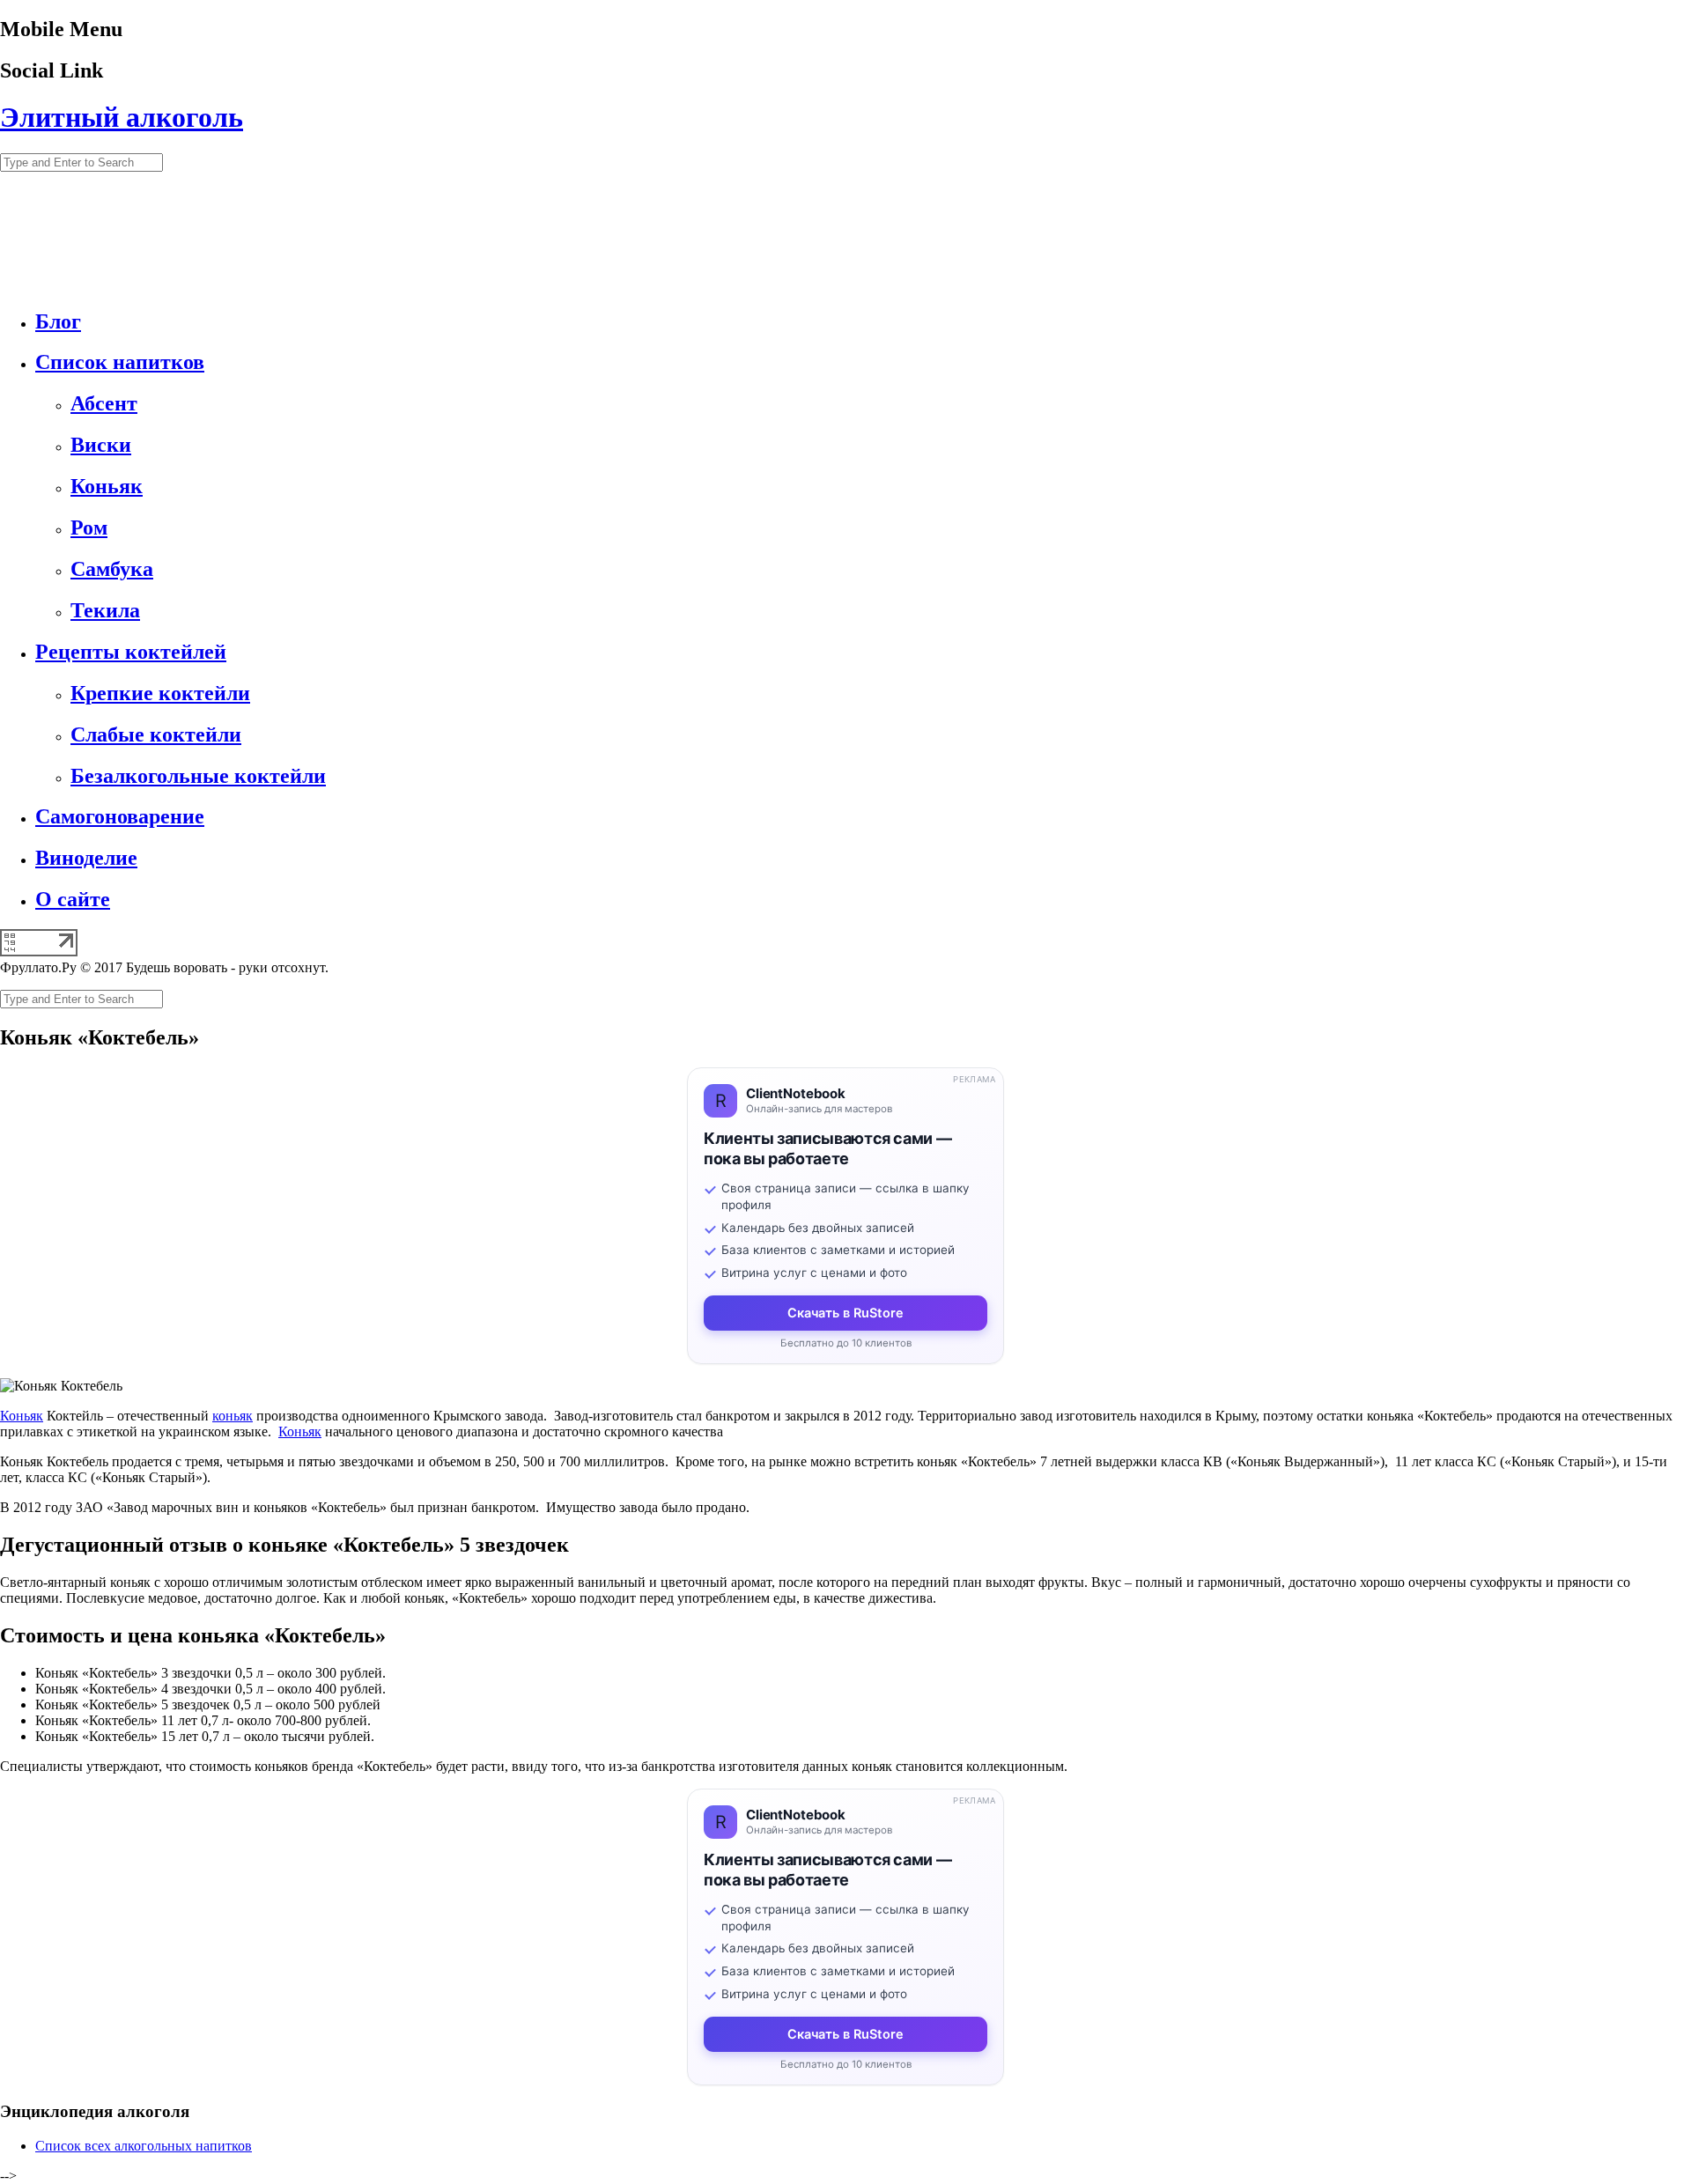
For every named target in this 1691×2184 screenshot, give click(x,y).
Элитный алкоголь (122, 117)
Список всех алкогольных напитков (144, 2146)
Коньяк (22, 1416)
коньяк (233, 1416)
